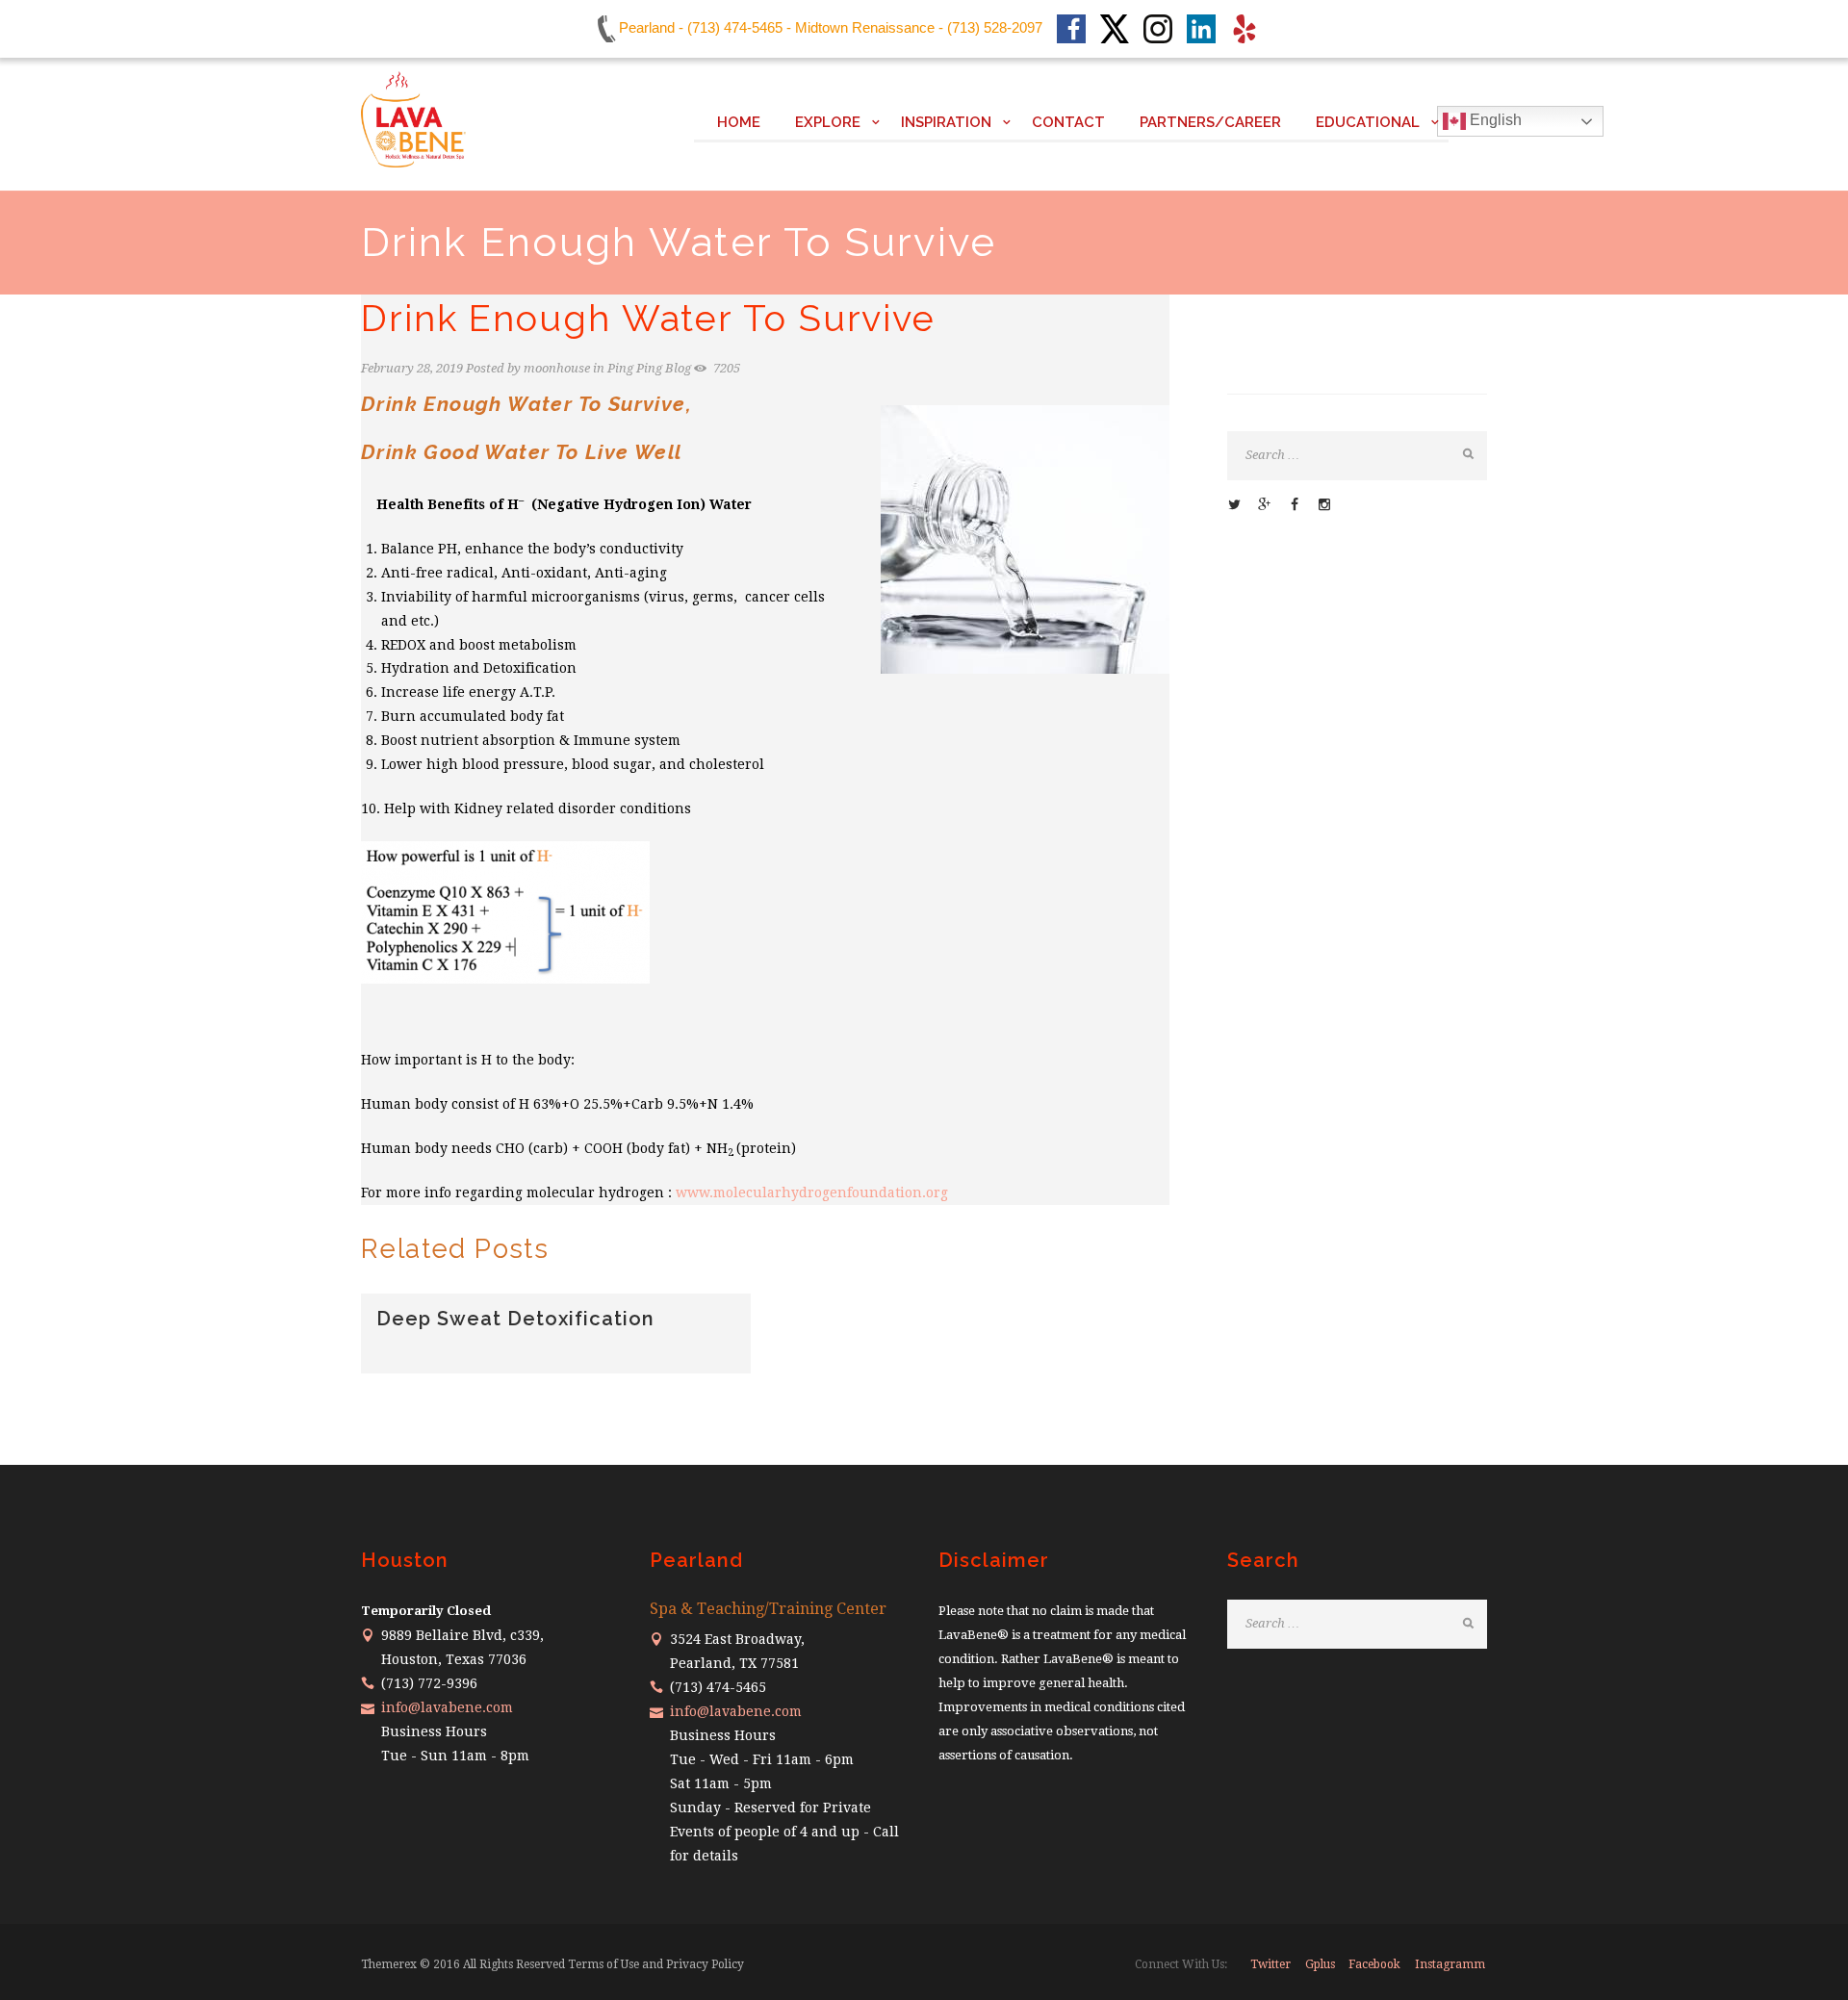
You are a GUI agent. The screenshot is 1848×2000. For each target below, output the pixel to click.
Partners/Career (1210, 122)
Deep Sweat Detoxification (515, 1319)
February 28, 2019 (412, 368)
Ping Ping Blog (649, 368)
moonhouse (557, 368)
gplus (1320, 1964)
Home (739, 122)
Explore (828, 122)
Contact (1068, 122)
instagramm (1450, 1964)
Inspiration (946, 122)
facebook (1374, 1964)
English (1494, 120)
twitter (1270, 1964)
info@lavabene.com (447, 1707)
